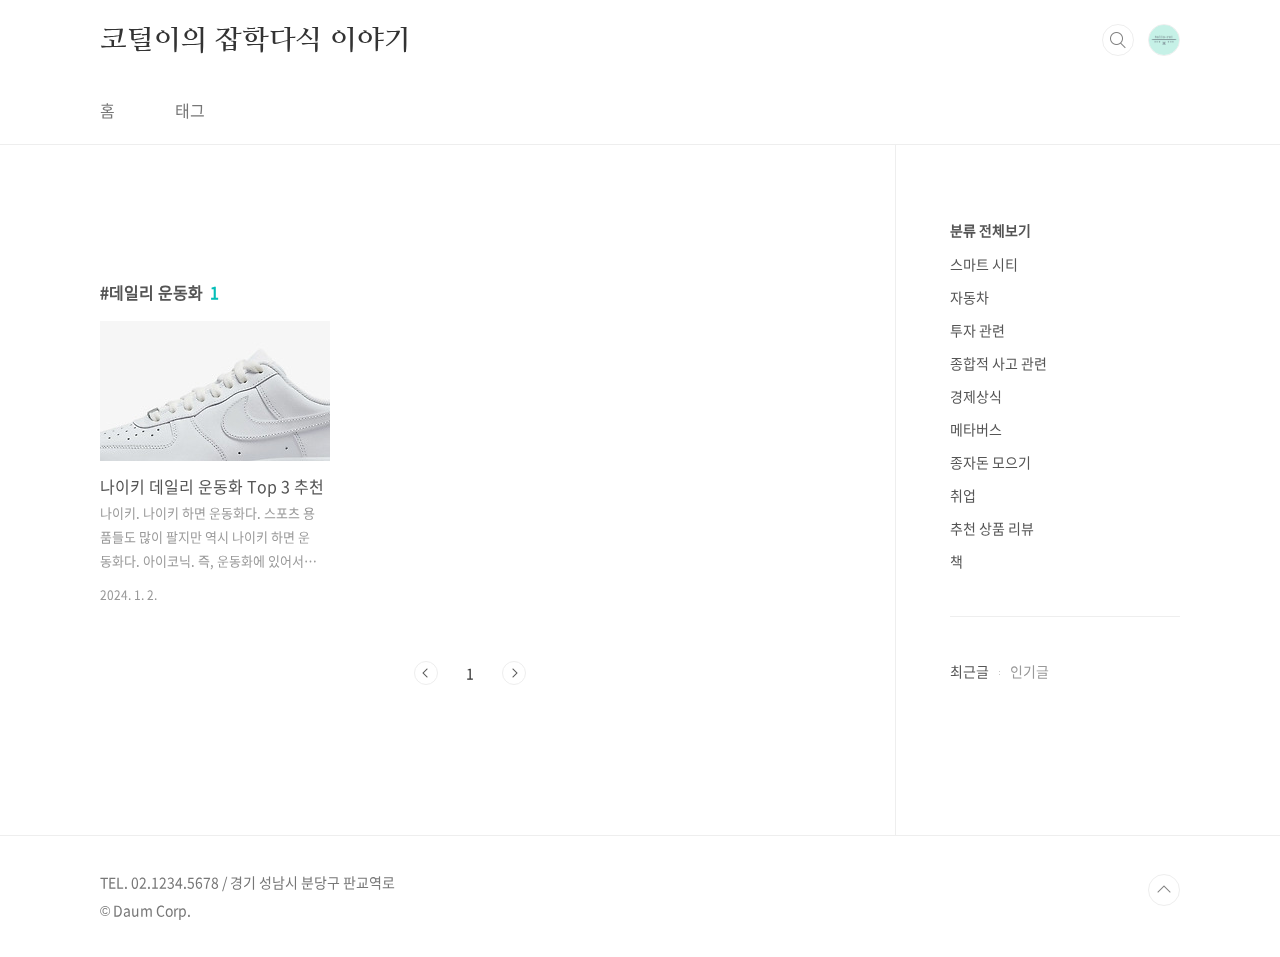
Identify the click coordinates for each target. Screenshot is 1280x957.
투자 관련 (977, 330)
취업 (963, 495)
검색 (1118, 40)
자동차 (969, 297)
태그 (190, 110)
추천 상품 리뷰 (992, 528)
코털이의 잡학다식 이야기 (255, 39)
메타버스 (976, 429)
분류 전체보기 (990, 230)
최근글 (969, 671)
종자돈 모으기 (990, 462)
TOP (1164, 890)
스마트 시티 (984, 264)
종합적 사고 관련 (998, 363)
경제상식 (976, 396)
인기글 (1029, 671)
